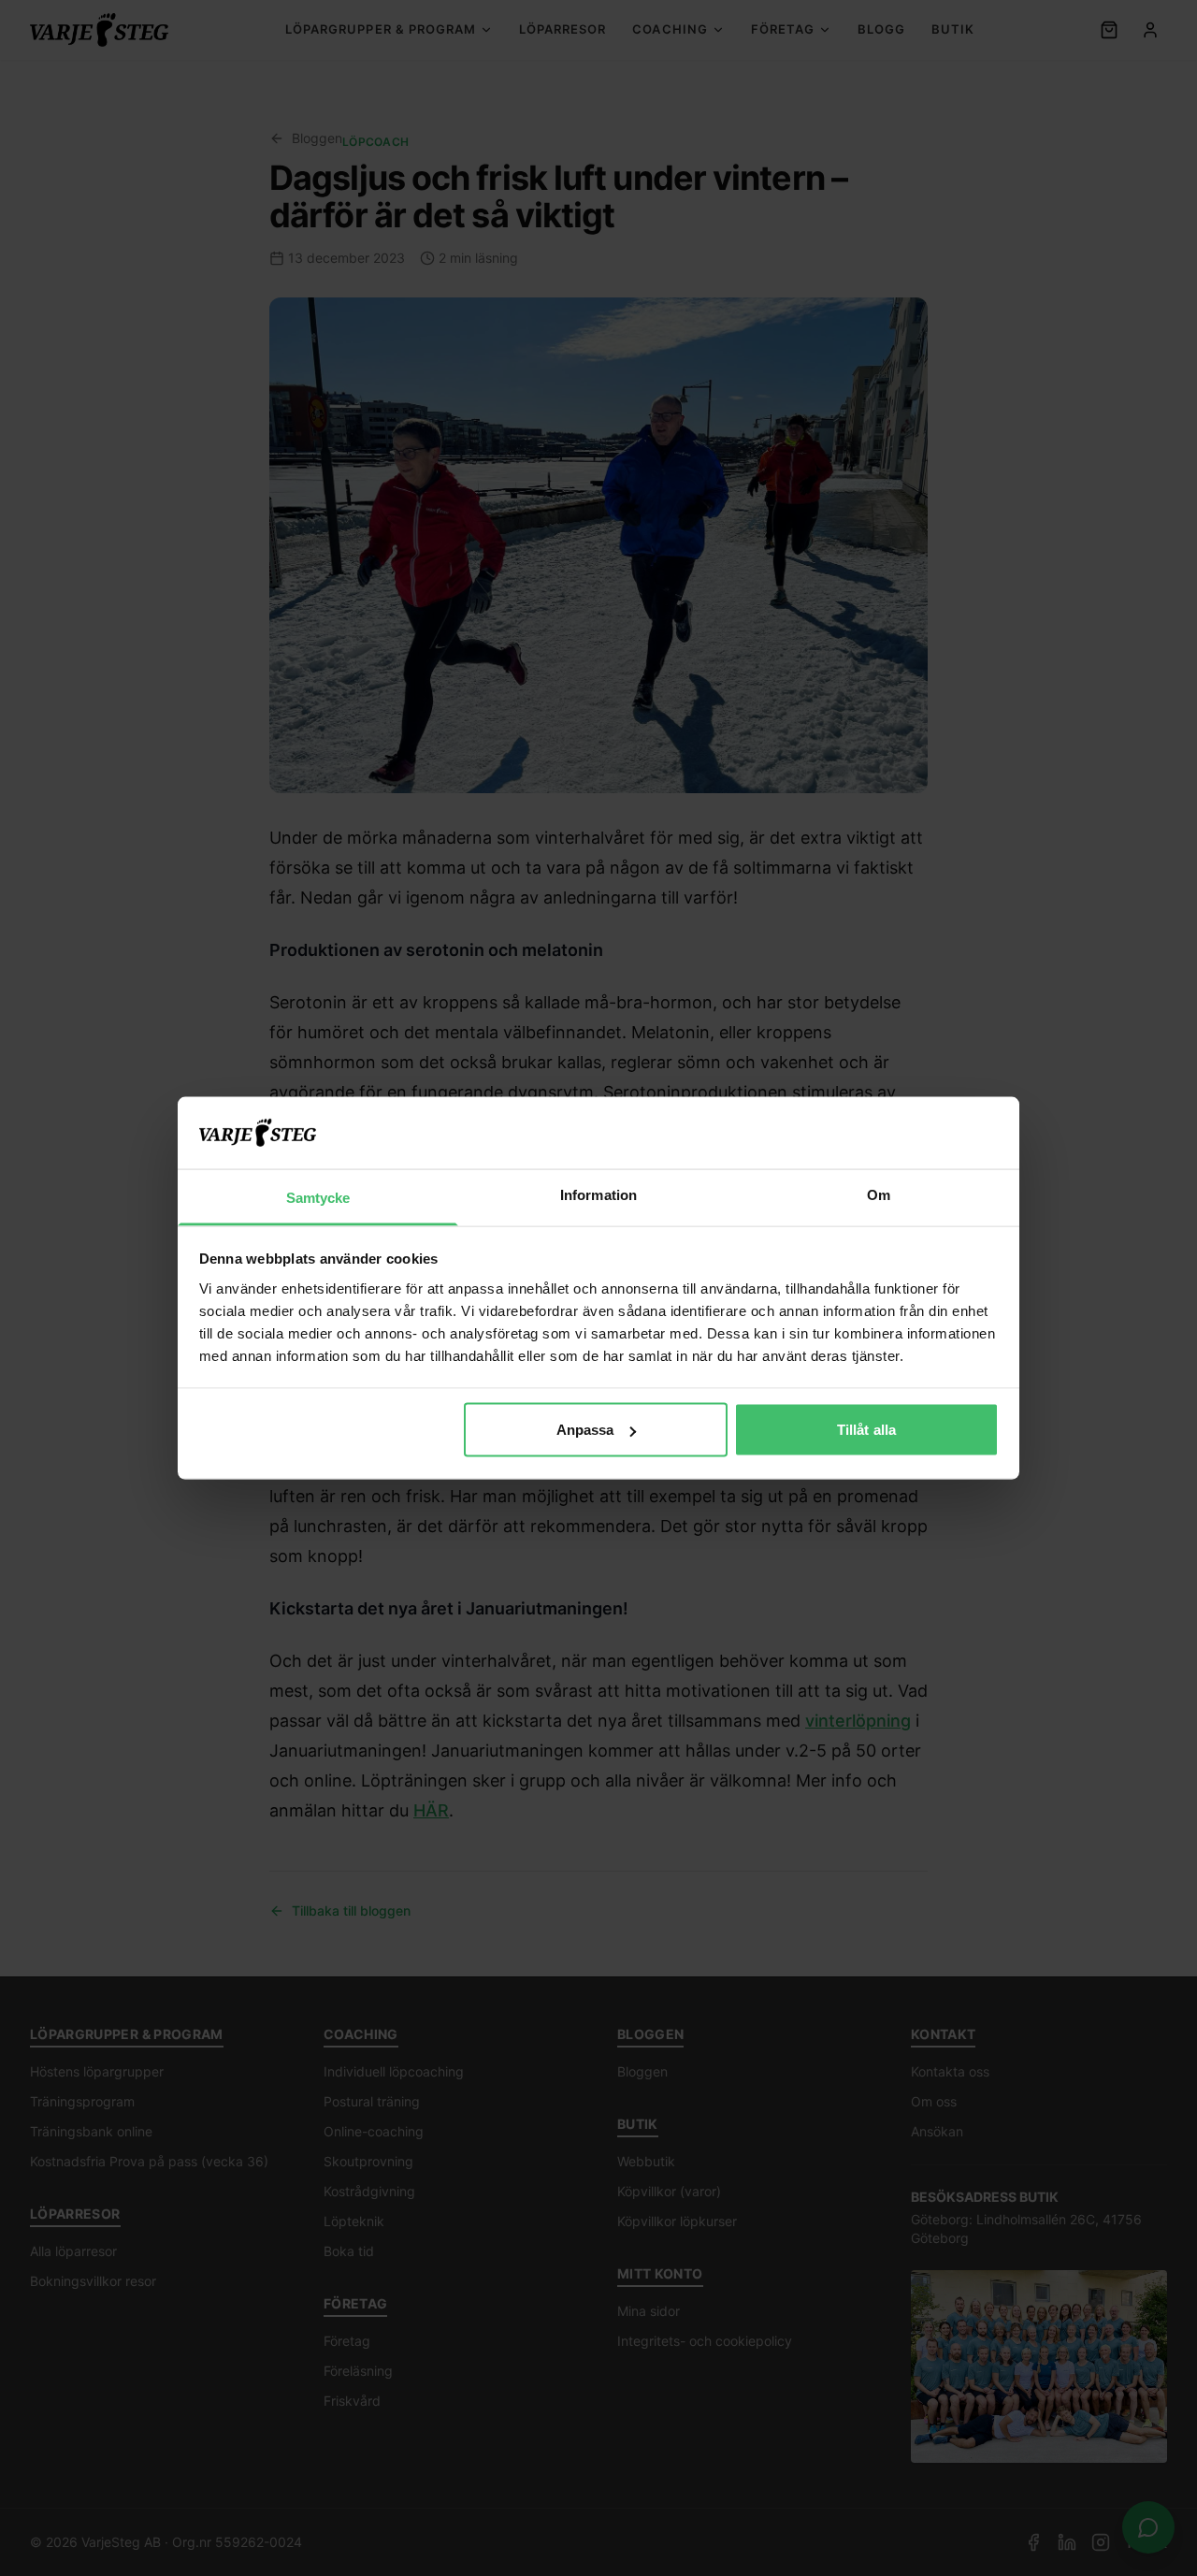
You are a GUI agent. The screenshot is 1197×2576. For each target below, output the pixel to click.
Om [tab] (879, 1194)
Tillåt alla (866, 1430)
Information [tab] (598, 1194)
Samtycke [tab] (318, 1197)
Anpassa (585, 1430)
